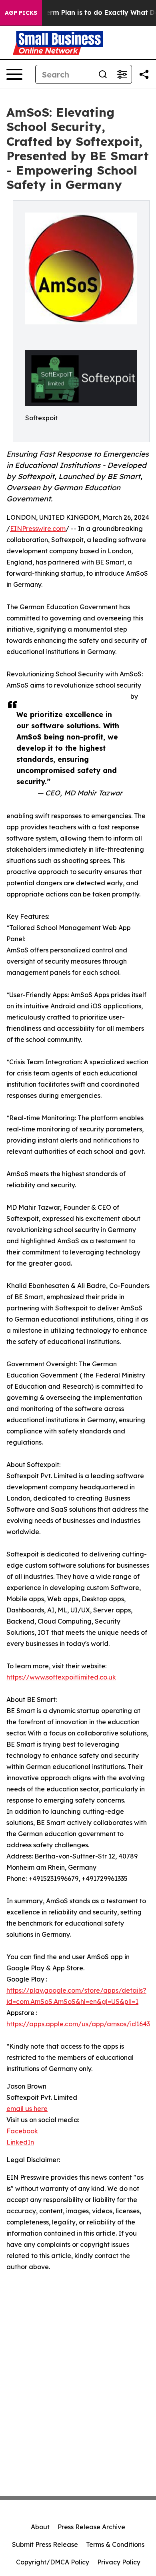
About (40, 2527)
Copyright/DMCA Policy (53, 2562)
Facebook (22, 2131)
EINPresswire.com (38, 529)
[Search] (103, 74)
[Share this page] (144, 74)
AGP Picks (21, 13)
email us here (27, 2109)
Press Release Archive (91, 2527)
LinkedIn (20, 2142)
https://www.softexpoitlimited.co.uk (61, 1677)
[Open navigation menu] (14, 74)
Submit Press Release (45, 2544)
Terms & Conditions (115, 2544)
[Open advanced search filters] (122, 74)
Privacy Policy (119, 2562)
